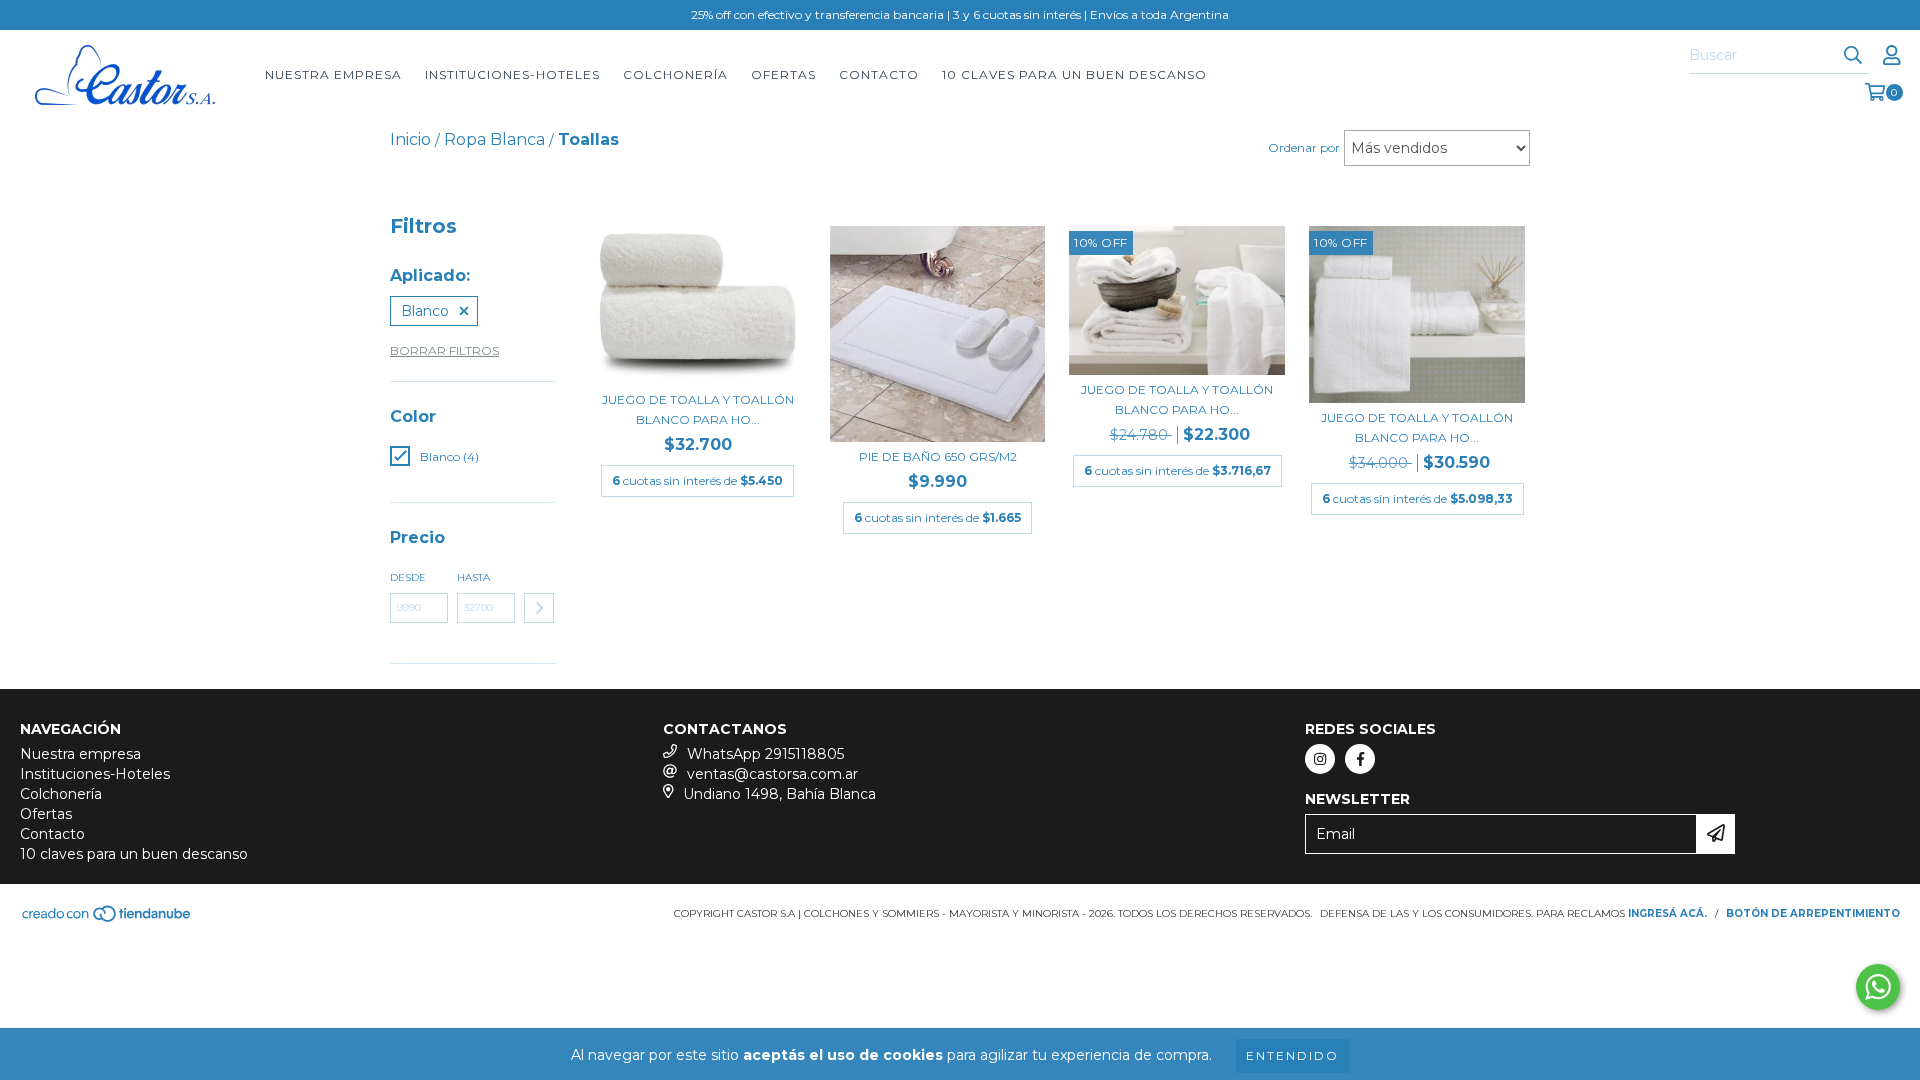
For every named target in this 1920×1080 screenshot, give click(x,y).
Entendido (1292, 1055)
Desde (408, 577)
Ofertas (783, 74)
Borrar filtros (444, 350)
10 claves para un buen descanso (1074, 74)
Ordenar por (1304, 147)
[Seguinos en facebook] (1360, 759)
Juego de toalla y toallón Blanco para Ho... (698, 409)
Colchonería (675, 74)
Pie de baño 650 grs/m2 (938, 456)
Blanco (425, 311)
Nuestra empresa (333, 74)
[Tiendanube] (107, 919)
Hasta (473, 577)
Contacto (879, 74)
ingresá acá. (1667, 913)
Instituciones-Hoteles (512, 74)
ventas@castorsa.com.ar (772, 774)
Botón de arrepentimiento (1813, 913)
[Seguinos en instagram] (1320, 759)
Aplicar (539, 608)
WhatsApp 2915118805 (765, 754)
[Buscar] (1853, 56)
